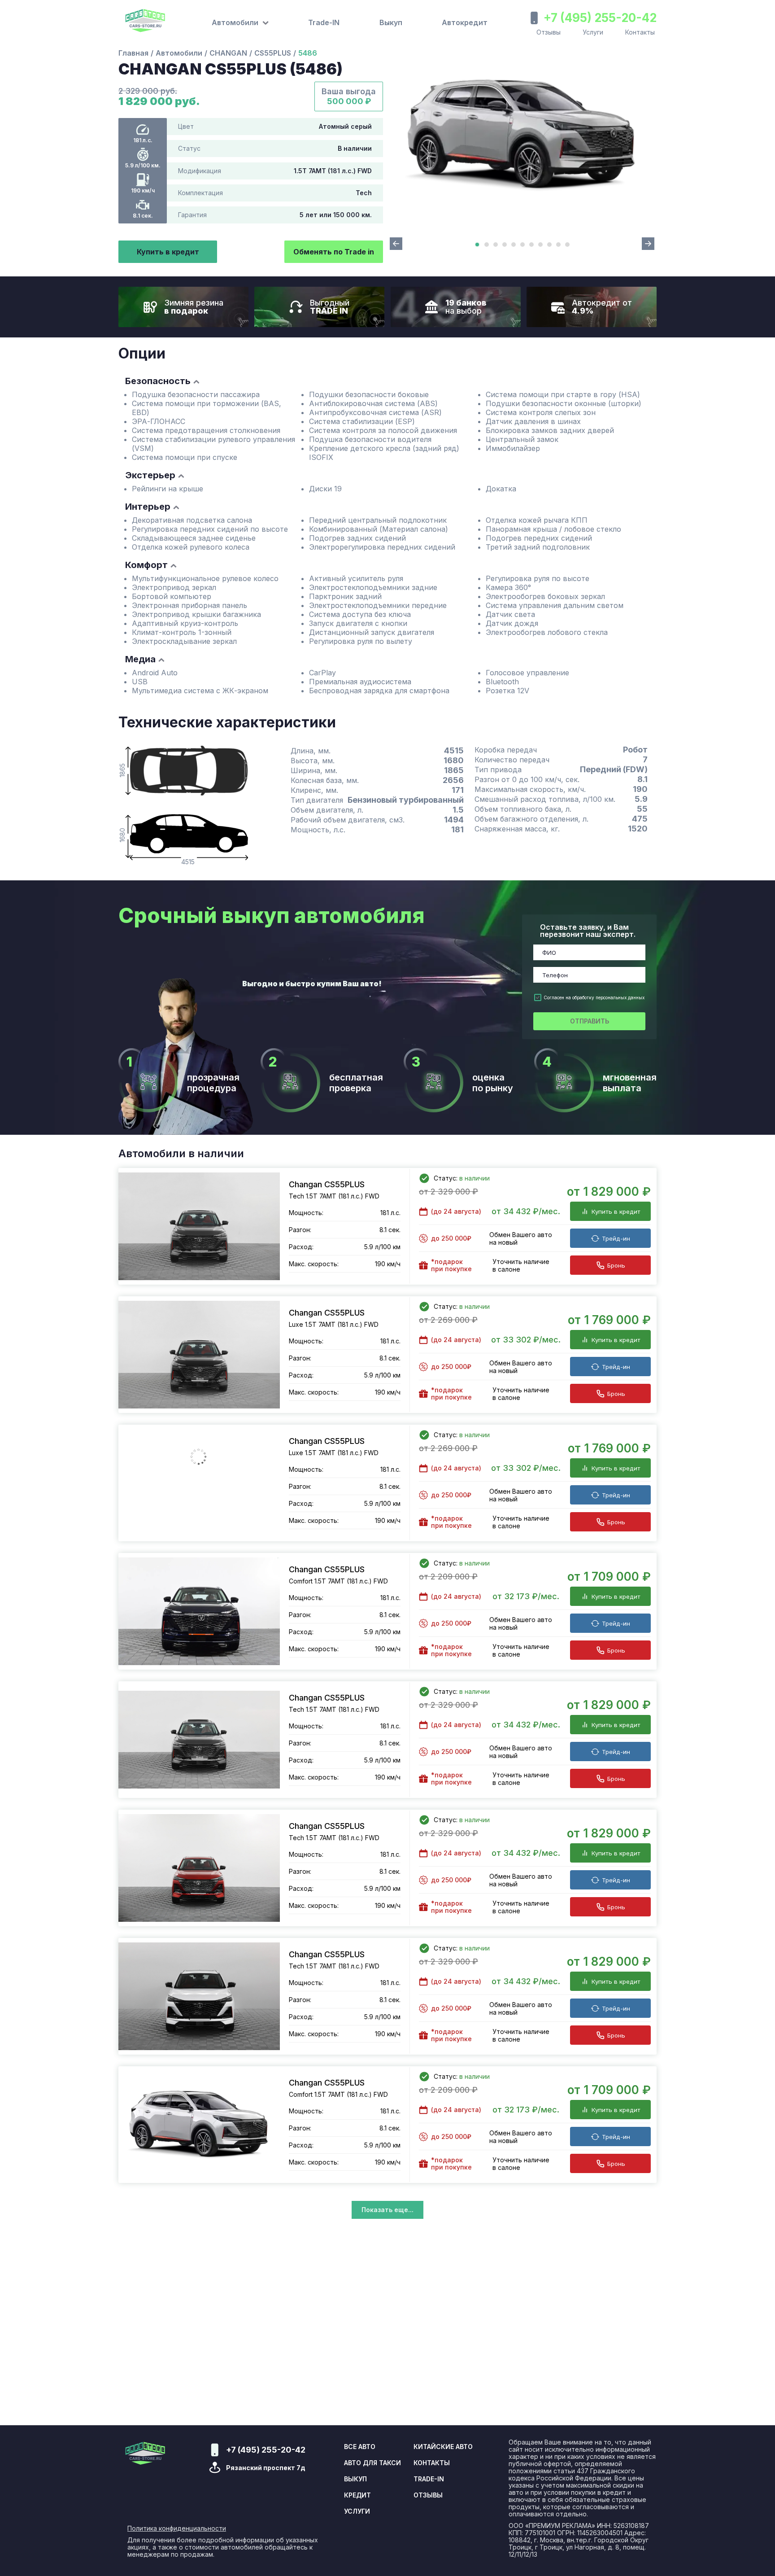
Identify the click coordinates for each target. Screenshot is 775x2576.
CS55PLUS (273, 53)
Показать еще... (387, 2210)
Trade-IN (324, 22)
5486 (308, 53)
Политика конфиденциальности (177, 2528)
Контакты (640, 32)
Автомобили (179, 53)
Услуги (593, 32)
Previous (396, 244)
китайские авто (443, 2447)
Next (648, 244)
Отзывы (549, 32)
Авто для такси (372, 2463)
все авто (360, 2447)
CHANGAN (228, 53)
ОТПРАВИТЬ (590, 1021)
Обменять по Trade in (334, 252)
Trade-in (429, 2479)
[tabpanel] (522, 135)
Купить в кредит (168, 252)
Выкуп (391, 22)
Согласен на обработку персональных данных (594, 997)
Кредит (357, 2495)
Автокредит (465, 22)
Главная (133, 53)
